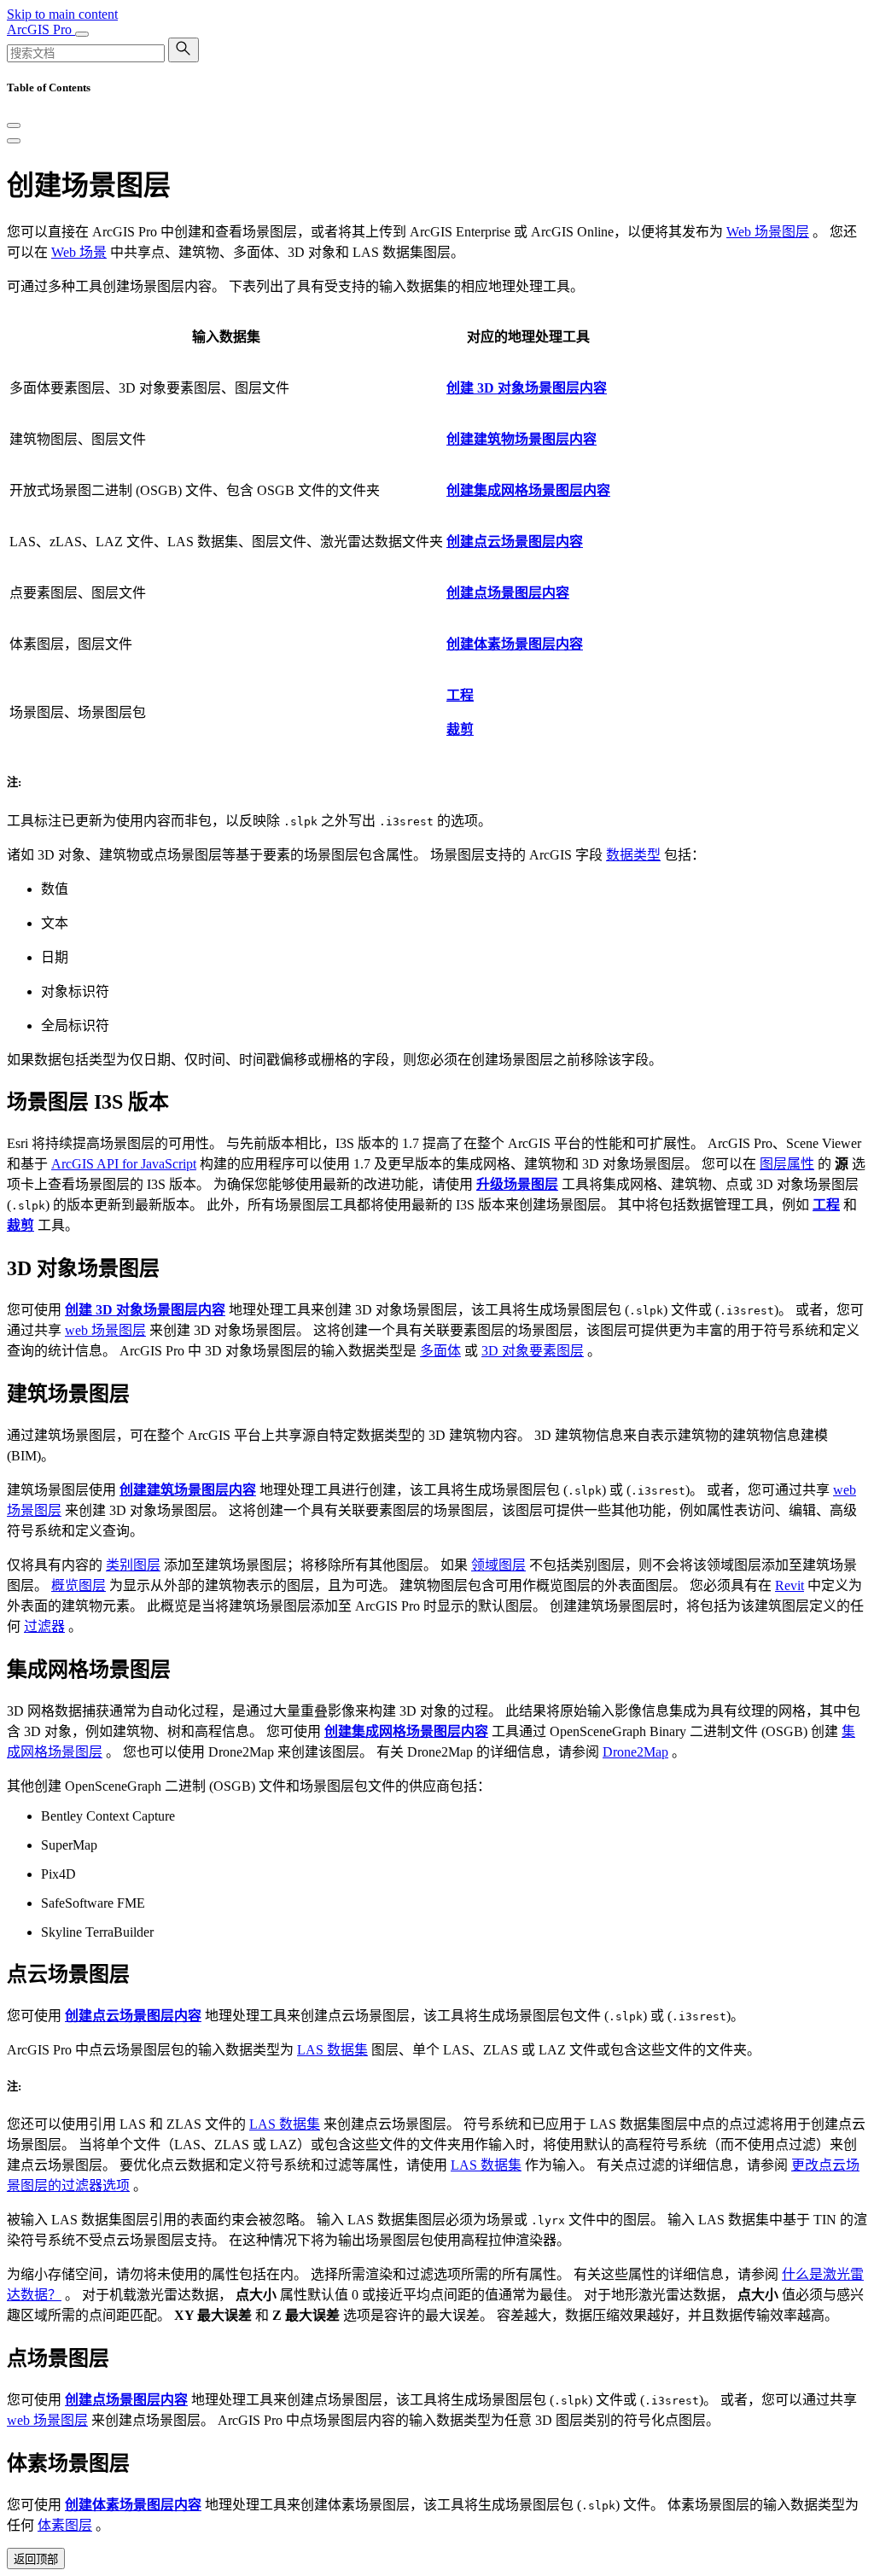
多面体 (440, 1351)
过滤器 (44, 1626)
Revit (790, 1585)
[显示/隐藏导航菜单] (82, 34)
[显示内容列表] (14, 141)
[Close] (14, 125)
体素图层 (65, 2525)
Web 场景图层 (768, 232)
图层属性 (787, 1164)
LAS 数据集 (332, 2050)
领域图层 (498, 1565)
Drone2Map (635, 1752)
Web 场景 (79, 252)
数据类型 (633, 855)
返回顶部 (36, 2559)
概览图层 (79, 1585)
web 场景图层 (105, 1330)
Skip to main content (62, 14)
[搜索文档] (184, 50)
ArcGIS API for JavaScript (124, 1164)
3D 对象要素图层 (533, 1351)
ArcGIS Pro (41, 29)
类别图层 (133, 1565)
